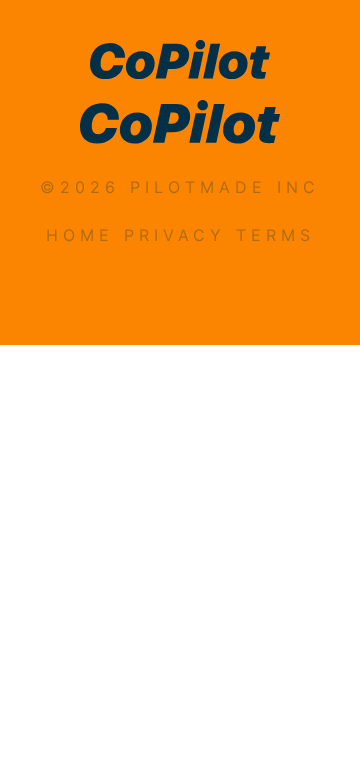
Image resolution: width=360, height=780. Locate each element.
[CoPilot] (180, 62)
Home (80, 235)
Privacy (175, 235)
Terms (275, 235)
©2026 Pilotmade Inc (180, 187)
